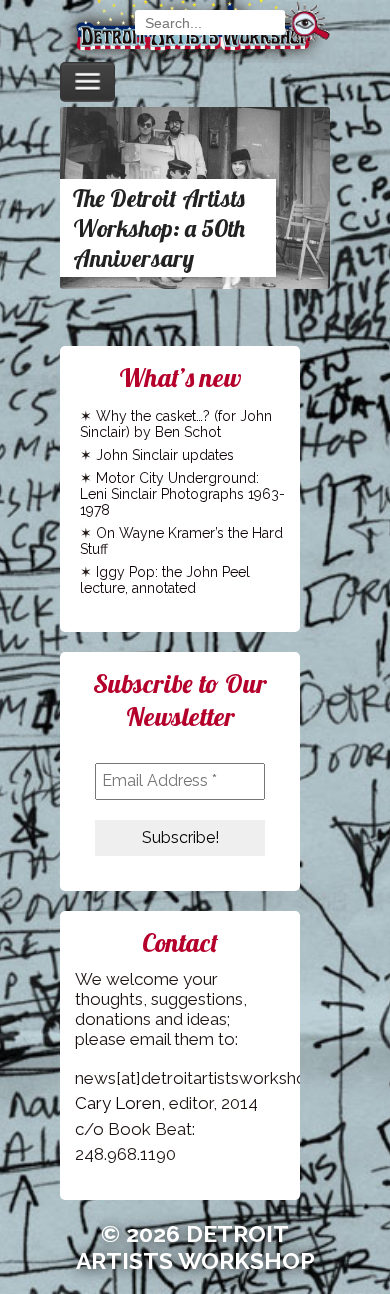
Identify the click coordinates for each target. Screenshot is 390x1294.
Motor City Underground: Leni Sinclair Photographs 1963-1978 (182, 494)
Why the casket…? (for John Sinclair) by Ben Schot (176, 424)
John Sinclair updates (165, 455)
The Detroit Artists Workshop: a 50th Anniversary (159, 228)
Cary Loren (118, 1103)
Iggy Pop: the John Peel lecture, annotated (165, 580)
